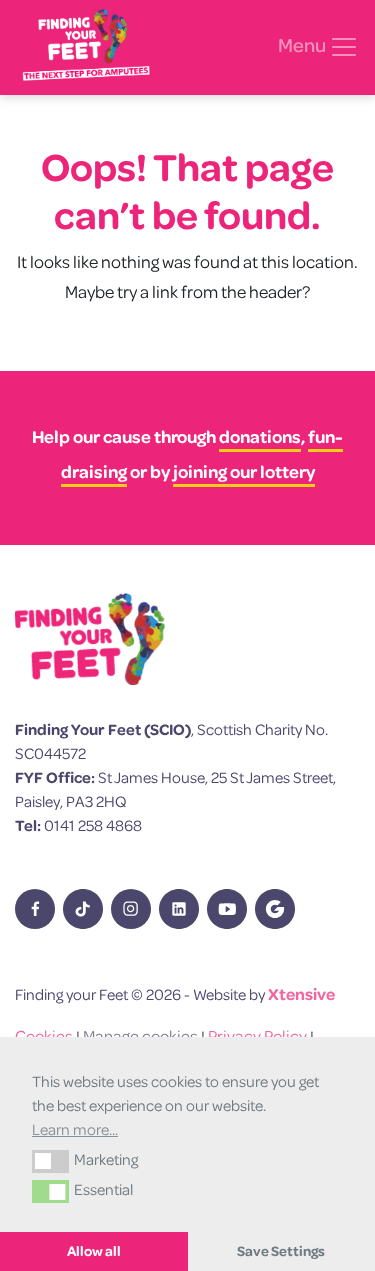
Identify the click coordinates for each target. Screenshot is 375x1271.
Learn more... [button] (75, 1129)
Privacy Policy (257, 1035)
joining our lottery (244, 471)
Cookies (44, 1035)
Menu (303, 45)
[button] (50, 1161)
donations (260, 436)
